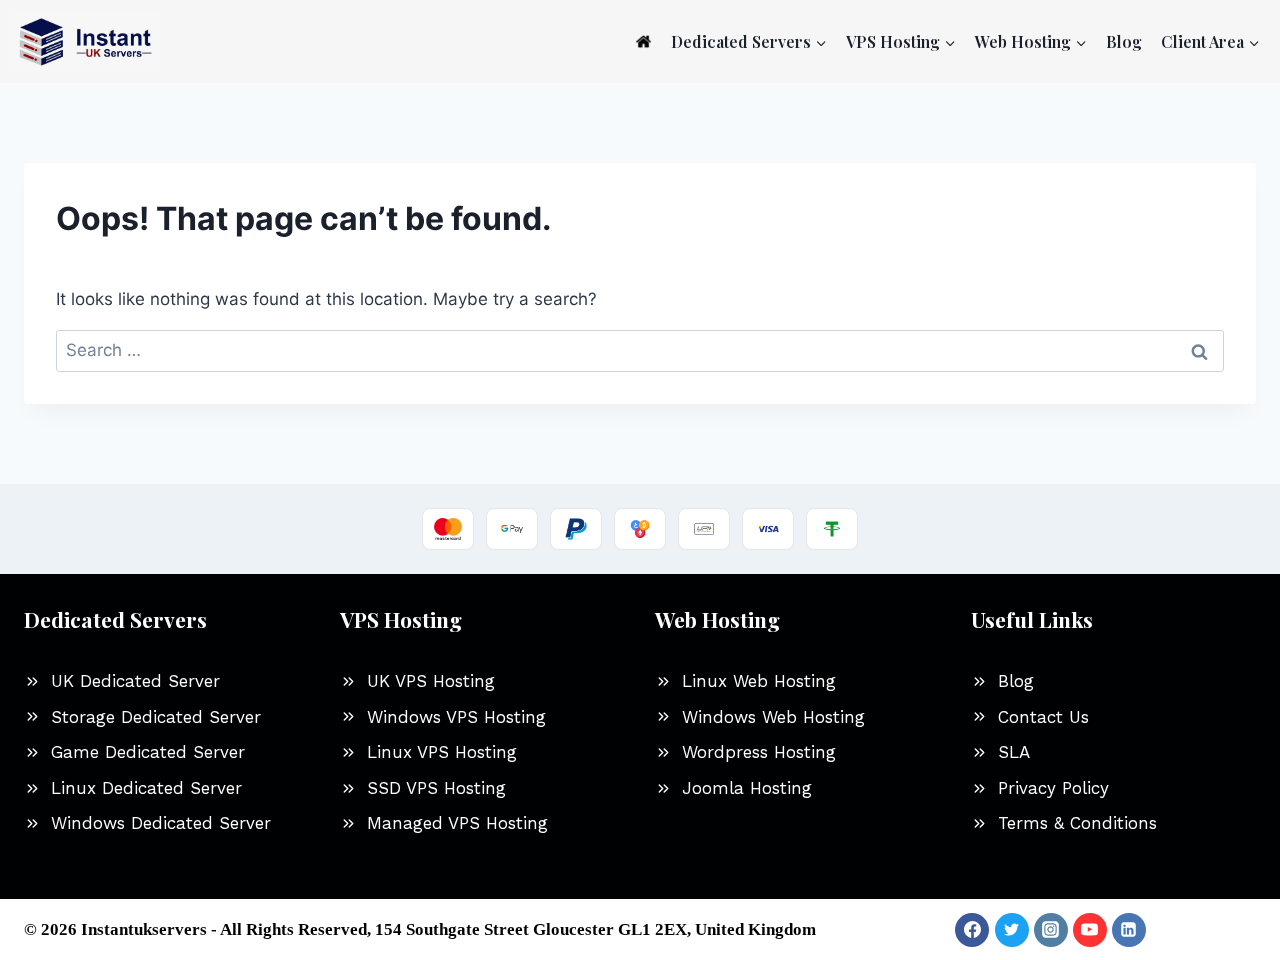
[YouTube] (1090, 930)
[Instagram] (1051, 930)
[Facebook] (972, 930)
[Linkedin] (1129, 930)
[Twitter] (1012, 930)
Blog (1124, 41)
